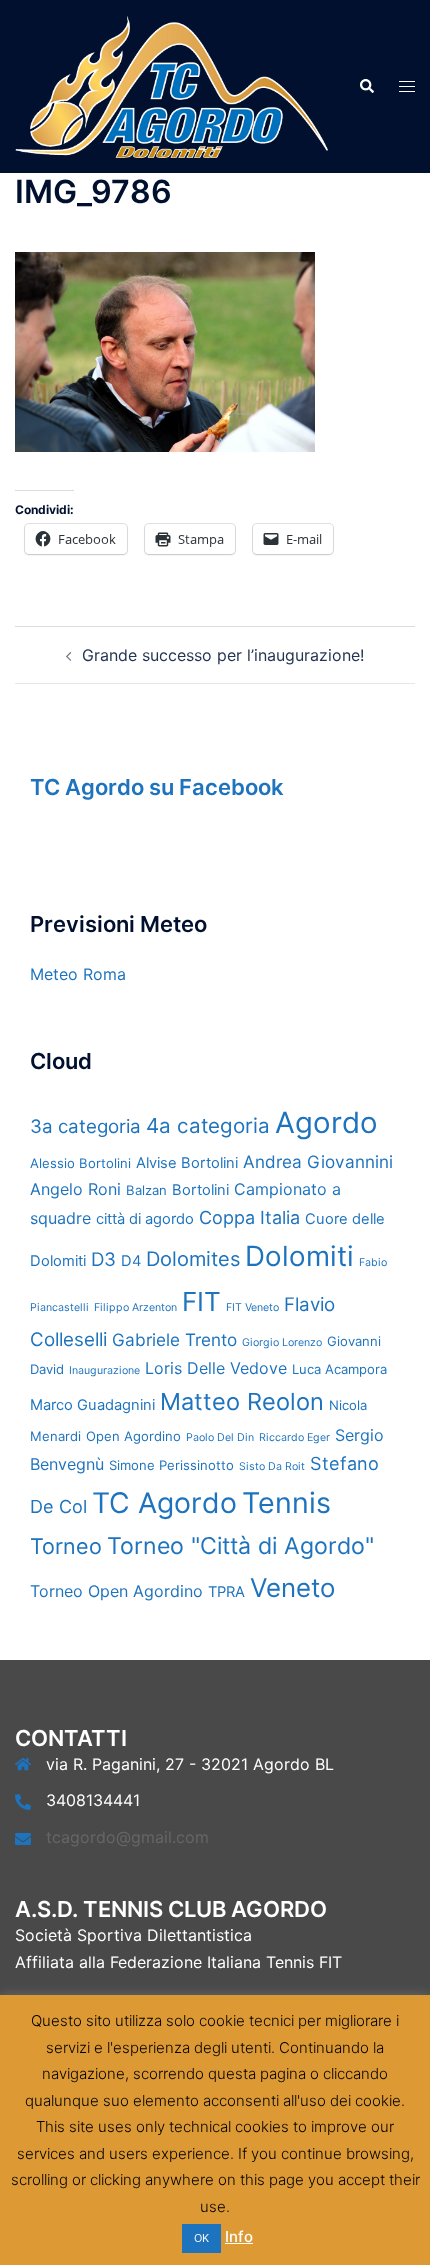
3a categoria (85, 1126)
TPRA (226, 1592)
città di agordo (145, 1219)
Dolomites (193, 1259)
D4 (131, 1261)
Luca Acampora (339, 1369)
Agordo (326, 1122)
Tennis (286, 1502)
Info (239, 2236)
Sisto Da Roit (272, 1466)
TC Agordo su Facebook (157, 787)
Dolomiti (299, 1256)
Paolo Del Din (220, 1437)
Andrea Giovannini (318, 1161)
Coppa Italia (249, 1217)
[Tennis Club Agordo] (171, 85)
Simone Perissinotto (171, 1465)
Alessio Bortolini (80, 1163)
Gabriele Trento (174, 1339)
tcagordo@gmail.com (127, 1837)
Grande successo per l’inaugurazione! (223, 655)
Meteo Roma (78, 974)
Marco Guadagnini (92, 1405)
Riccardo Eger (294, 1437)
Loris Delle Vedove (216, 1368)
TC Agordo (164, 1502)
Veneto (292, 1587)
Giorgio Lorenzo (282, 1342)
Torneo (66, 1546)
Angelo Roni (75, 1189)
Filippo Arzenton (135, 1307)
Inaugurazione (104, 1370)
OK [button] (201, 2238)
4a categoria (208, 1125)
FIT (201, 1301)
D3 (103, 1259)
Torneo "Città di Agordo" (240, 1546)
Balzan (146, 1190)
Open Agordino (133, 1436)
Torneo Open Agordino (116, 1591)
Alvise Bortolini (187, 1163)
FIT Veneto (252, 1307)
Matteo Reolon (242, 1401)
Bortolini (200, 1190)
